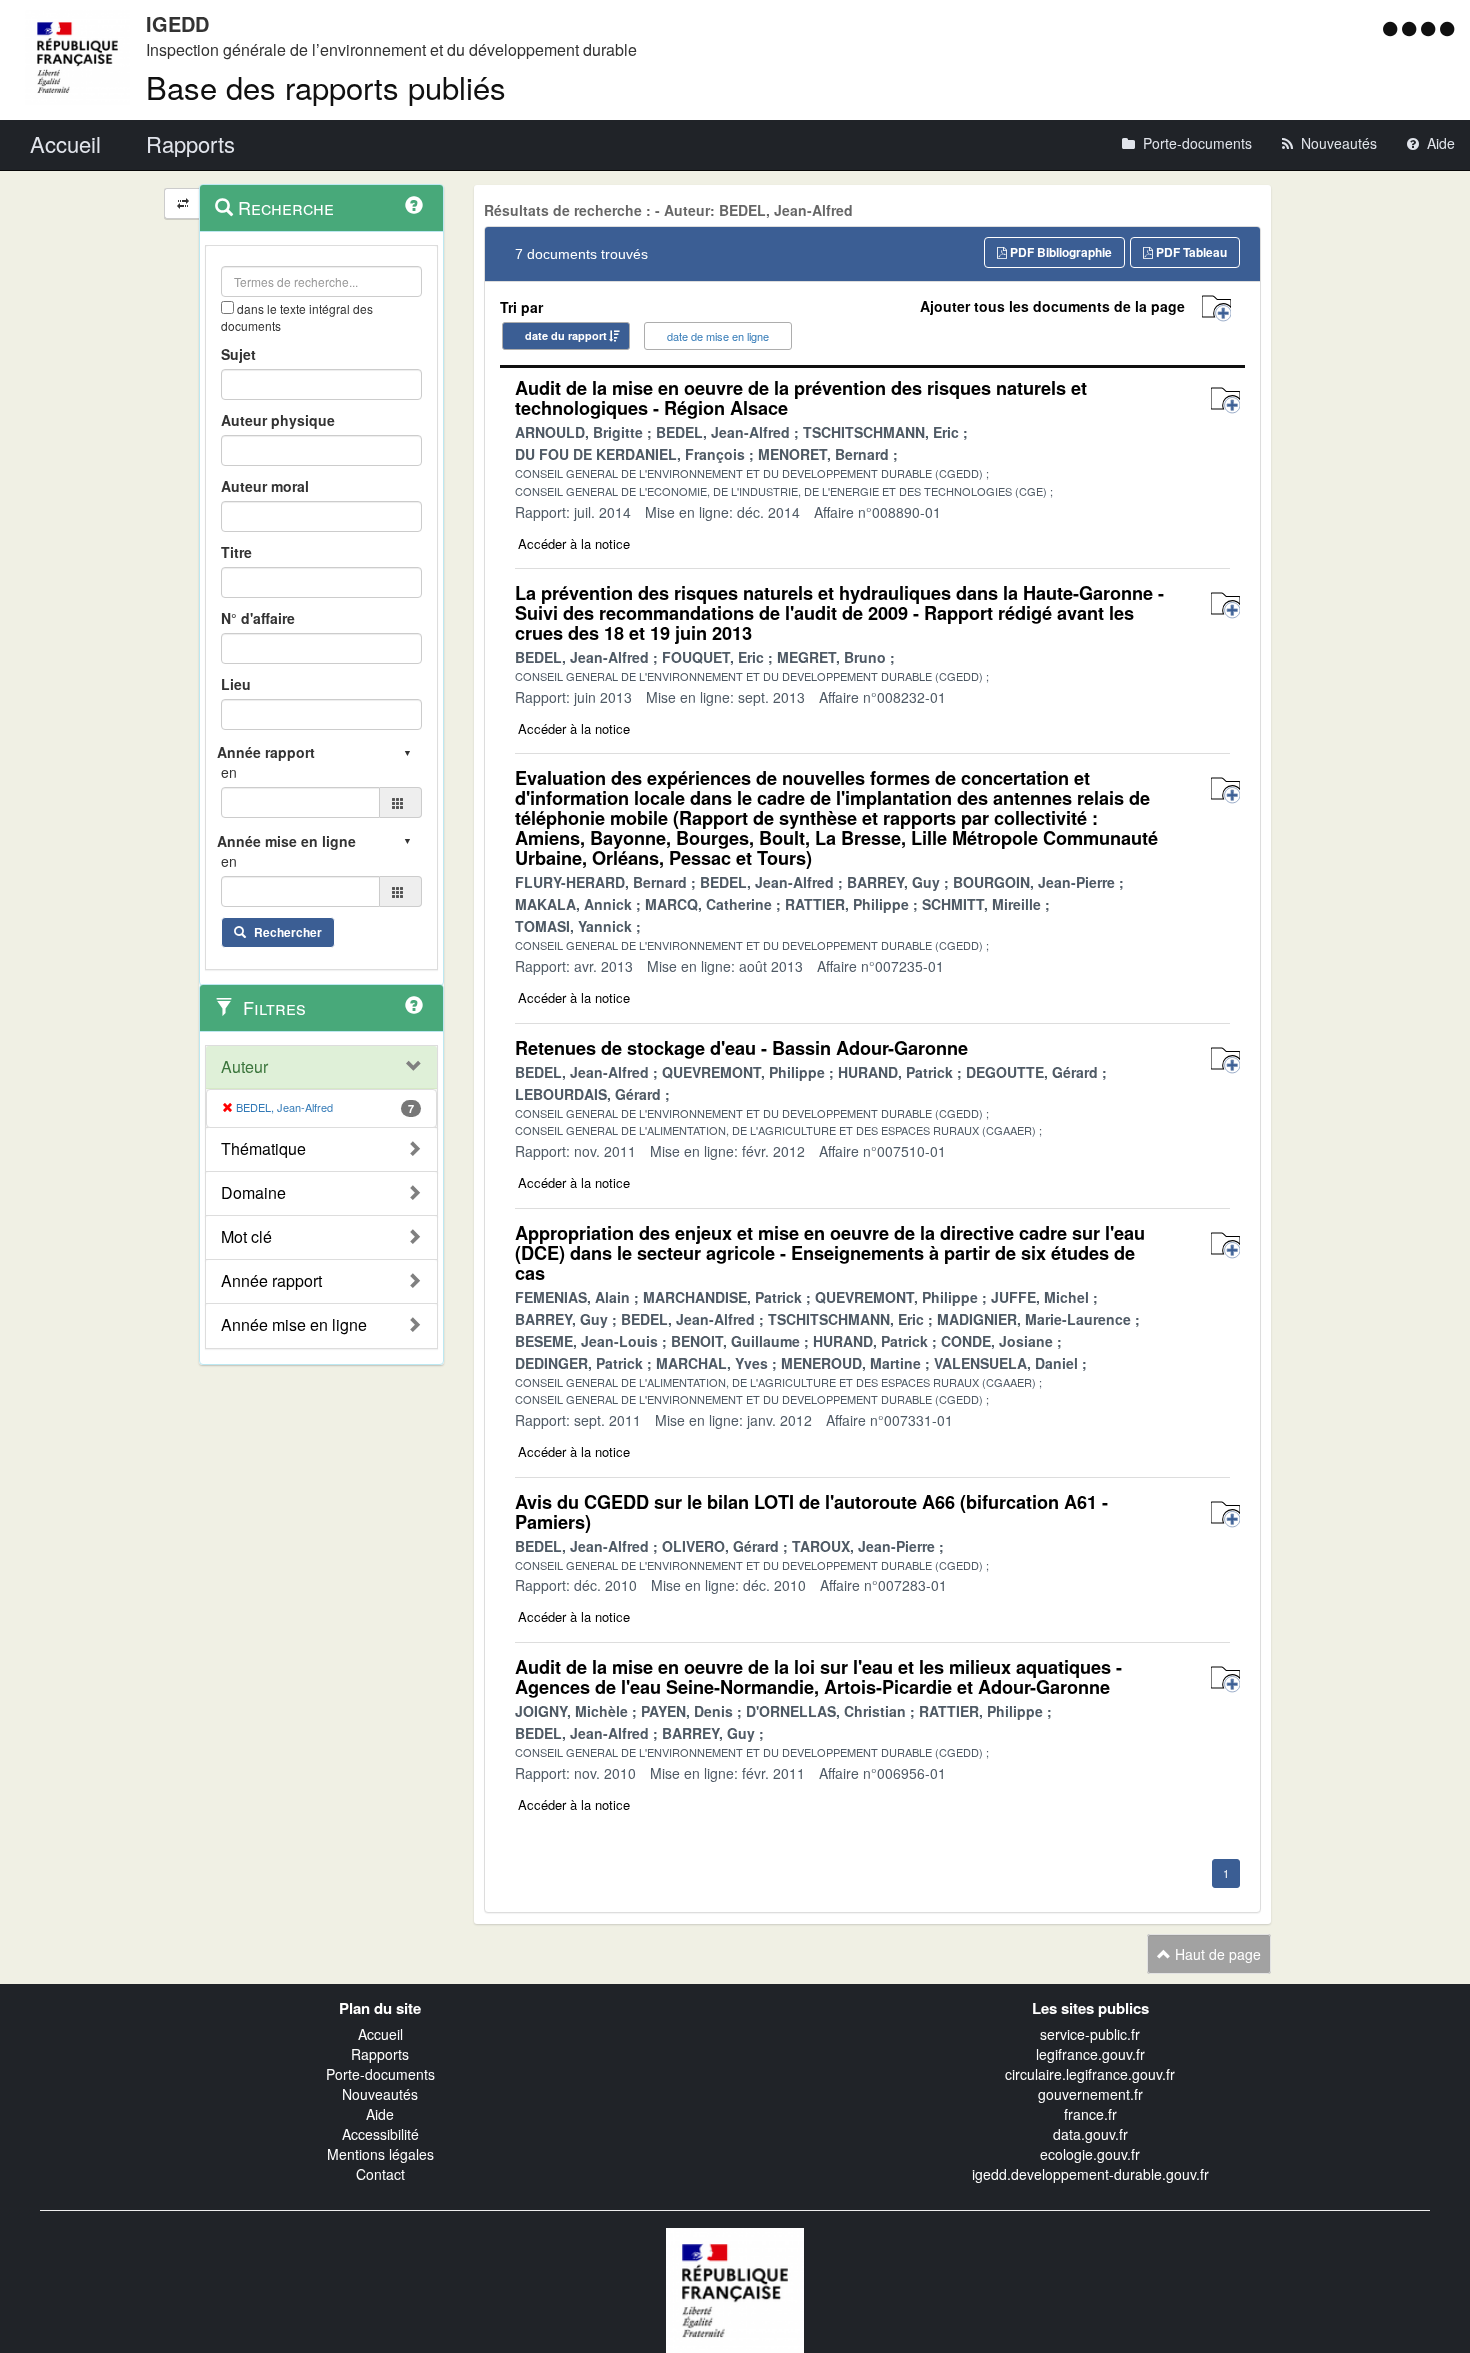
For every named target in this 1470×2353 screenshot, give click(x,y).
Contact (380, 2174)
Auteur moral (265, 486)
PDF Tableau (1190, 252)
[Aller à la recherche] (1430, 28)
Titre (236, 552)
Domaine (253, 1193)
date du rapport (566, 335)
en (229, 772)
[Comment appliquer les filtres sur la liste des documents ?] (414, 1005)
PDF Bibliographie (1059, 252)
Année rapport (271, 1281)
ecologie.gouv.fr (1090, 2154)
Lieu (236, 684)
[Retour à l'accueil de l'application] (735, 2288)
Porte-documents (380, 2074)
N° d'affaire (258, 618)
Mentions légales (380, 2154)
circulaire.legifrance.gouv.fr (1090, 2074)
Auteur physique (278, 420)
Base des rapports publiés (326, 86)
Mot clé (246, 1237)
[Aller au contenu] (1411, 28)
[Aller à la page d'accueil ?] (1447, 28)
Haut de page (1216, 1954)
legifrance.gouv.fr (1090, 2054)
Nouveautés (380, 2094)
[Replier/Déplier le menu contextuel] (182, 203)
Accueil (380, 2034)
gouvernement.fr (1090, 2094)
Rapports (380, 2054)
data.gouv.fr (1090, 2134)
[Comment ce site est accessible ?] (1392, 28)
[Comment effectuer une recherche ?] (414, 205)
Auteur (244, 1067)
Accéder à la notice (574, 543)
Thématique (263, 1149)
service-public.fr (1090, 2034)
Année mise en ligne (294, 1325)
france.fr (1090, 2114)
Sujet (238, 354)
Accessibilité (380, 2134)
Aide (380, 2114)
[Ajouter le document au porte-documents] (1225, 400)
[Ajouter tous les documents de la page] (1216, 308)
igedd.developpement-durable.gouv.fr (1090, 2174)
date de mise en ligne (718, 336)
